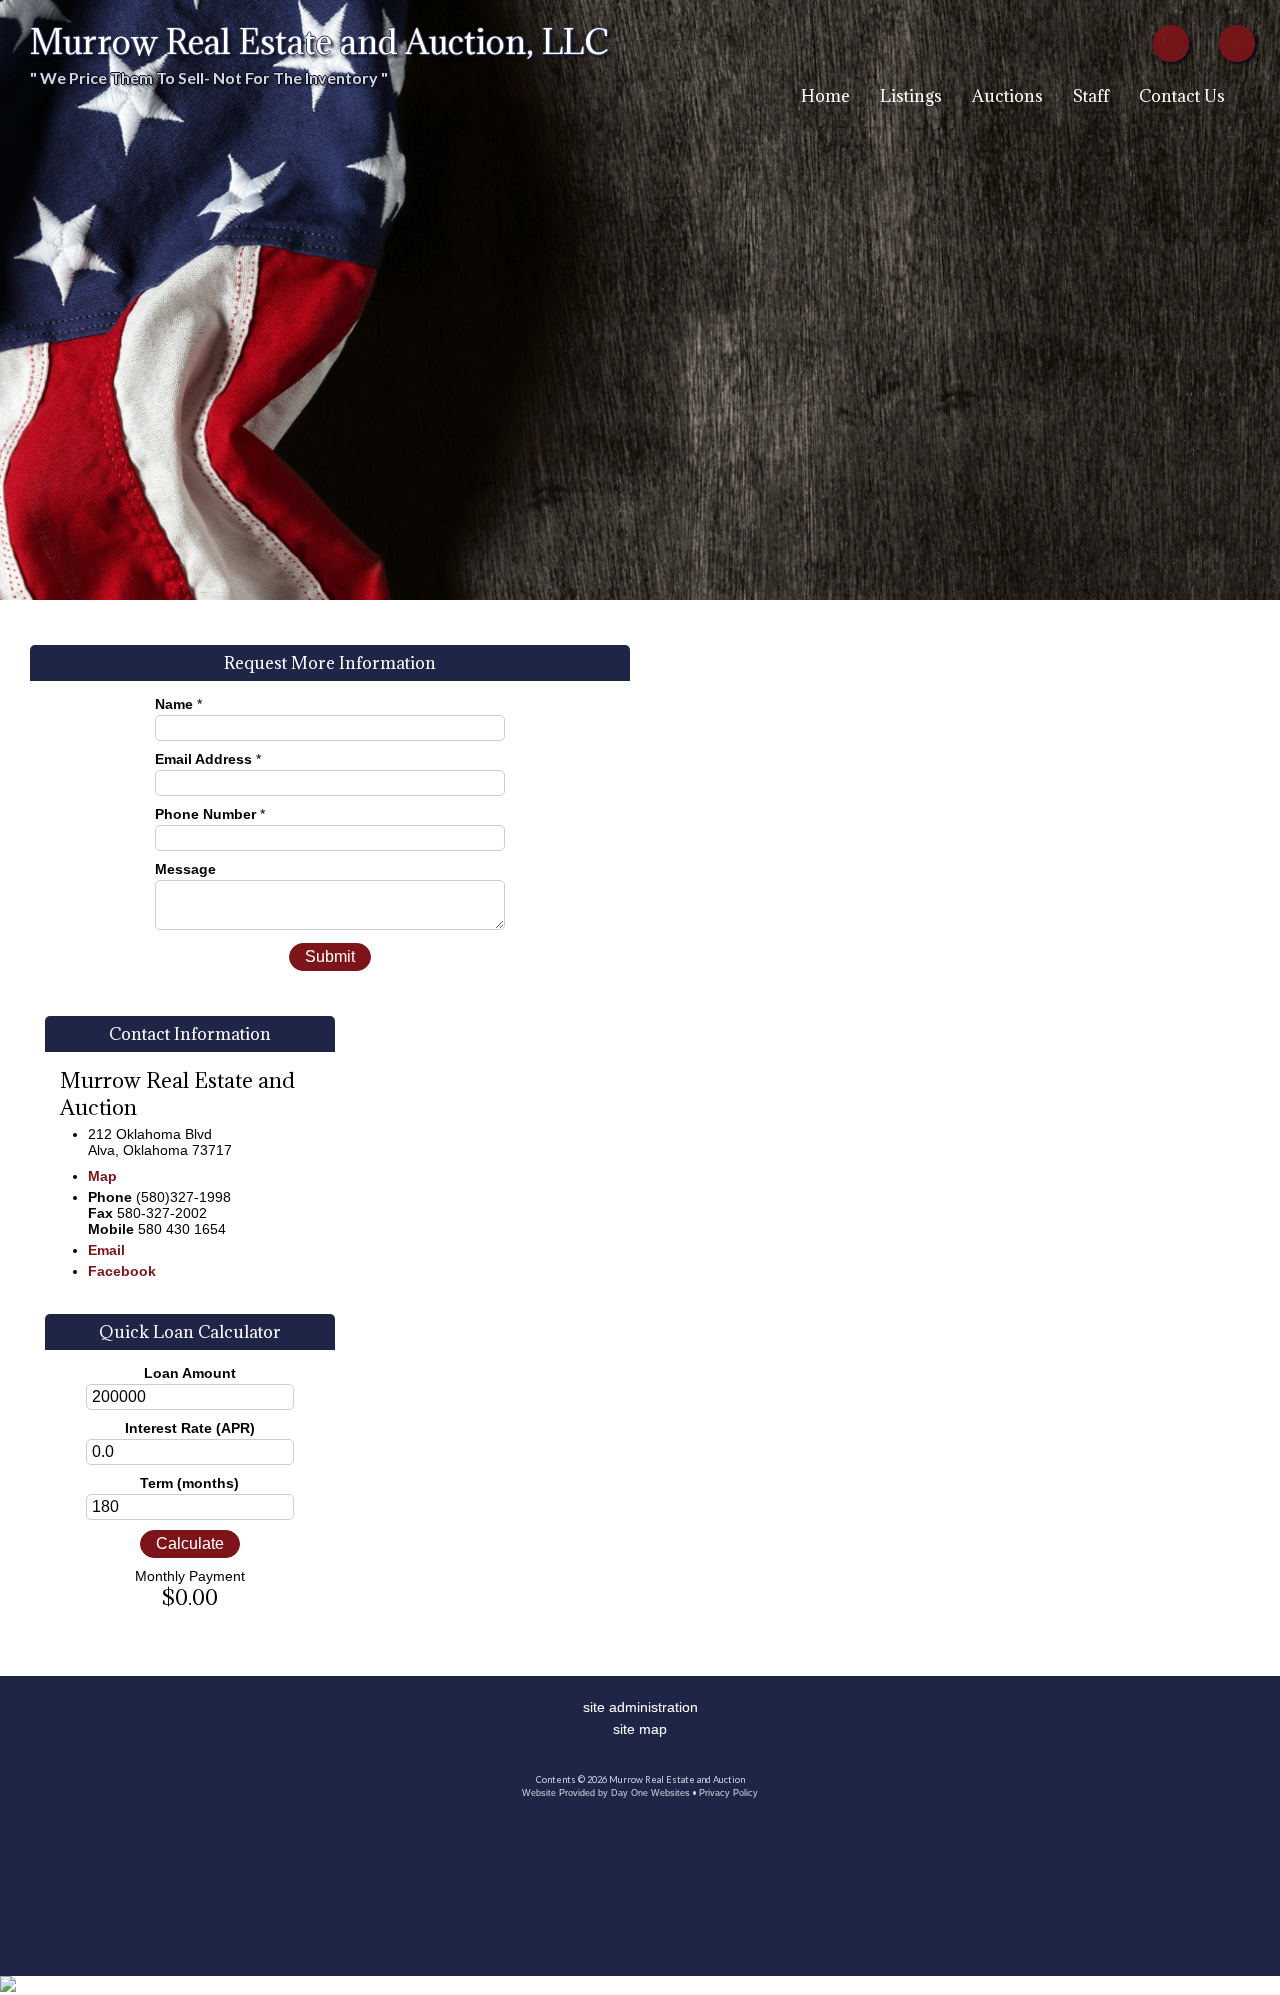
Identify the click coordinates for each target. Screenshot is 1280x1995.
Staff (1091, 96)
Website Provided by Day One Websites (606, 1793)
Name (174, 704)
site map (640, 1729)
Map (102, 1176)
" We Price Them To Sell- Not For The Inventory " (209, 77)
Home (825, 96)
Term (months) (189, 1483)
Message (185, 869)
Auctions (1007, 96)
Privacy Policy (728, 1793)
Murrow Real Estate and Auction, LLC (319, 41)
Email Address (203, 759)
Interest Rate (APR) (190, 1428)
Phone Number (205, 814)
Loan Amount (190, 1373)
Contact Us (1182, 96)
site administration (640, 1707)
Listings (911, 96)
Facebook (122, 1271)
